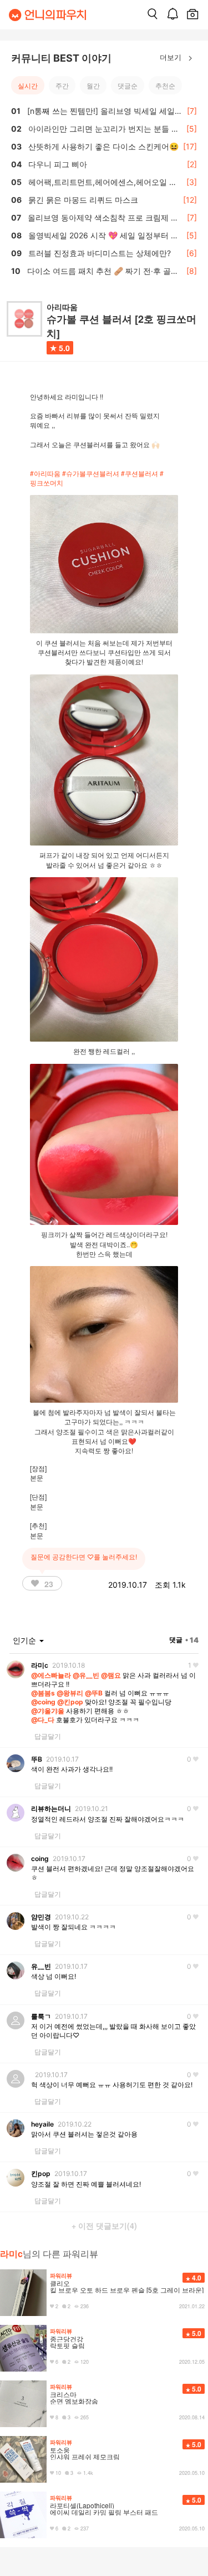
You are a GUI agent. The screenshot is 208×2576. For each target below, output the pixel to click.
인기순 (26, 1640)
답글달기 (48, 1736)
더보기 (172, 57)
